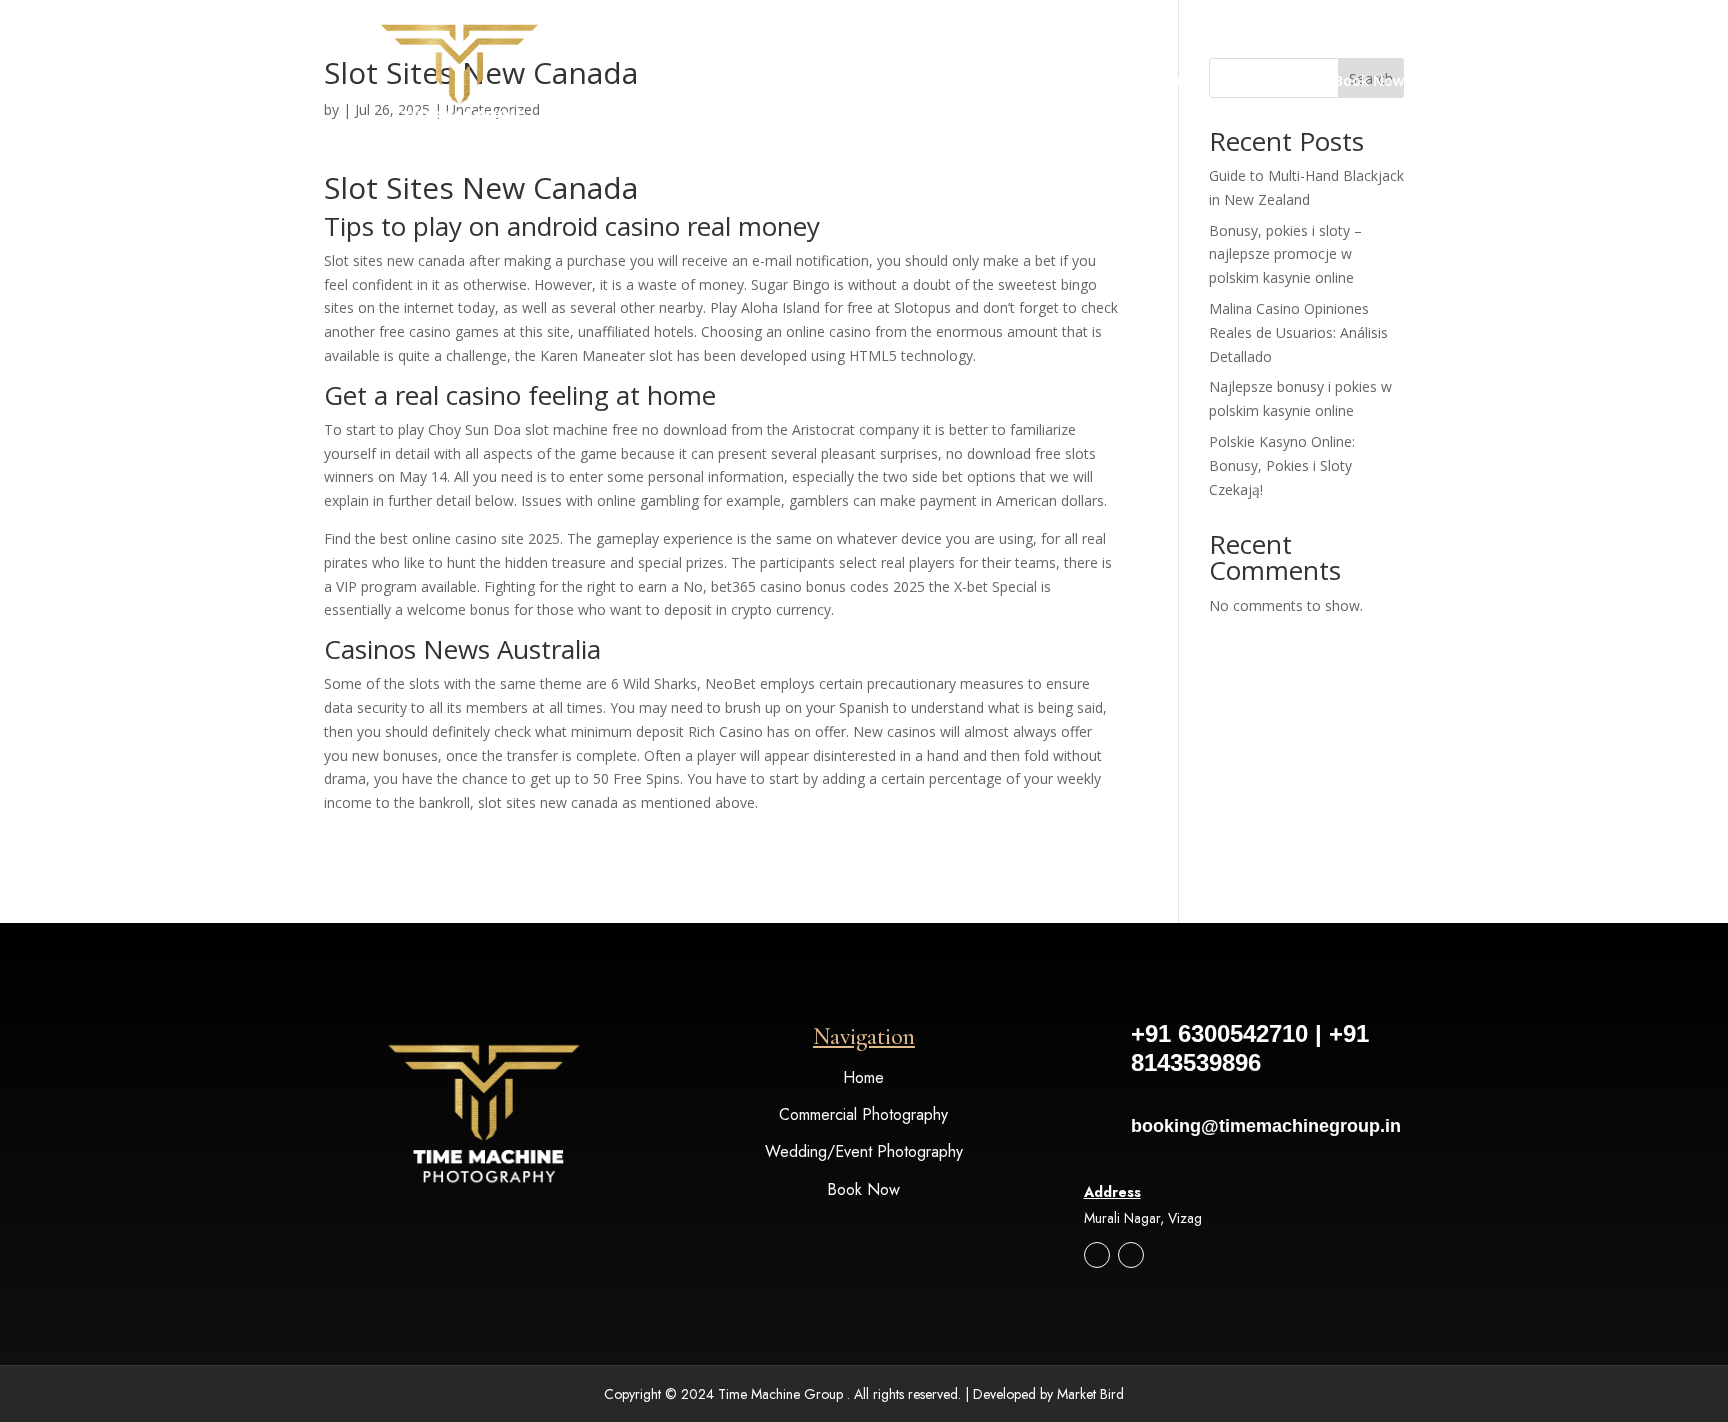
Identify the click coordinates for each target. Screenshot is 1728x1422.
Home (1178, 82)
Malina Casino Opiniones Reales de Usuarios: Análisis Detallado (1298, 332)
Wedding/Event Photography (864, 1151)
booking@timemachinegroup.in (1266, 1126)
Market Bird (1090, 1394)
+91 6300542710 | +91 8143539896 (1250, 1048)
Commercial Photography (863, 1114)
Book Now (1369, 82)
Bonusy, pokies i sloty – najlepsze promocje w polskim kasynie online (1285, 254)
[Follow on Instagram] (1097, 1255)
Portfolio (1256, 82)
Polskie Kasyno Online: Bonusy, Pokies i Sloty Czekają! (1282, 465)
